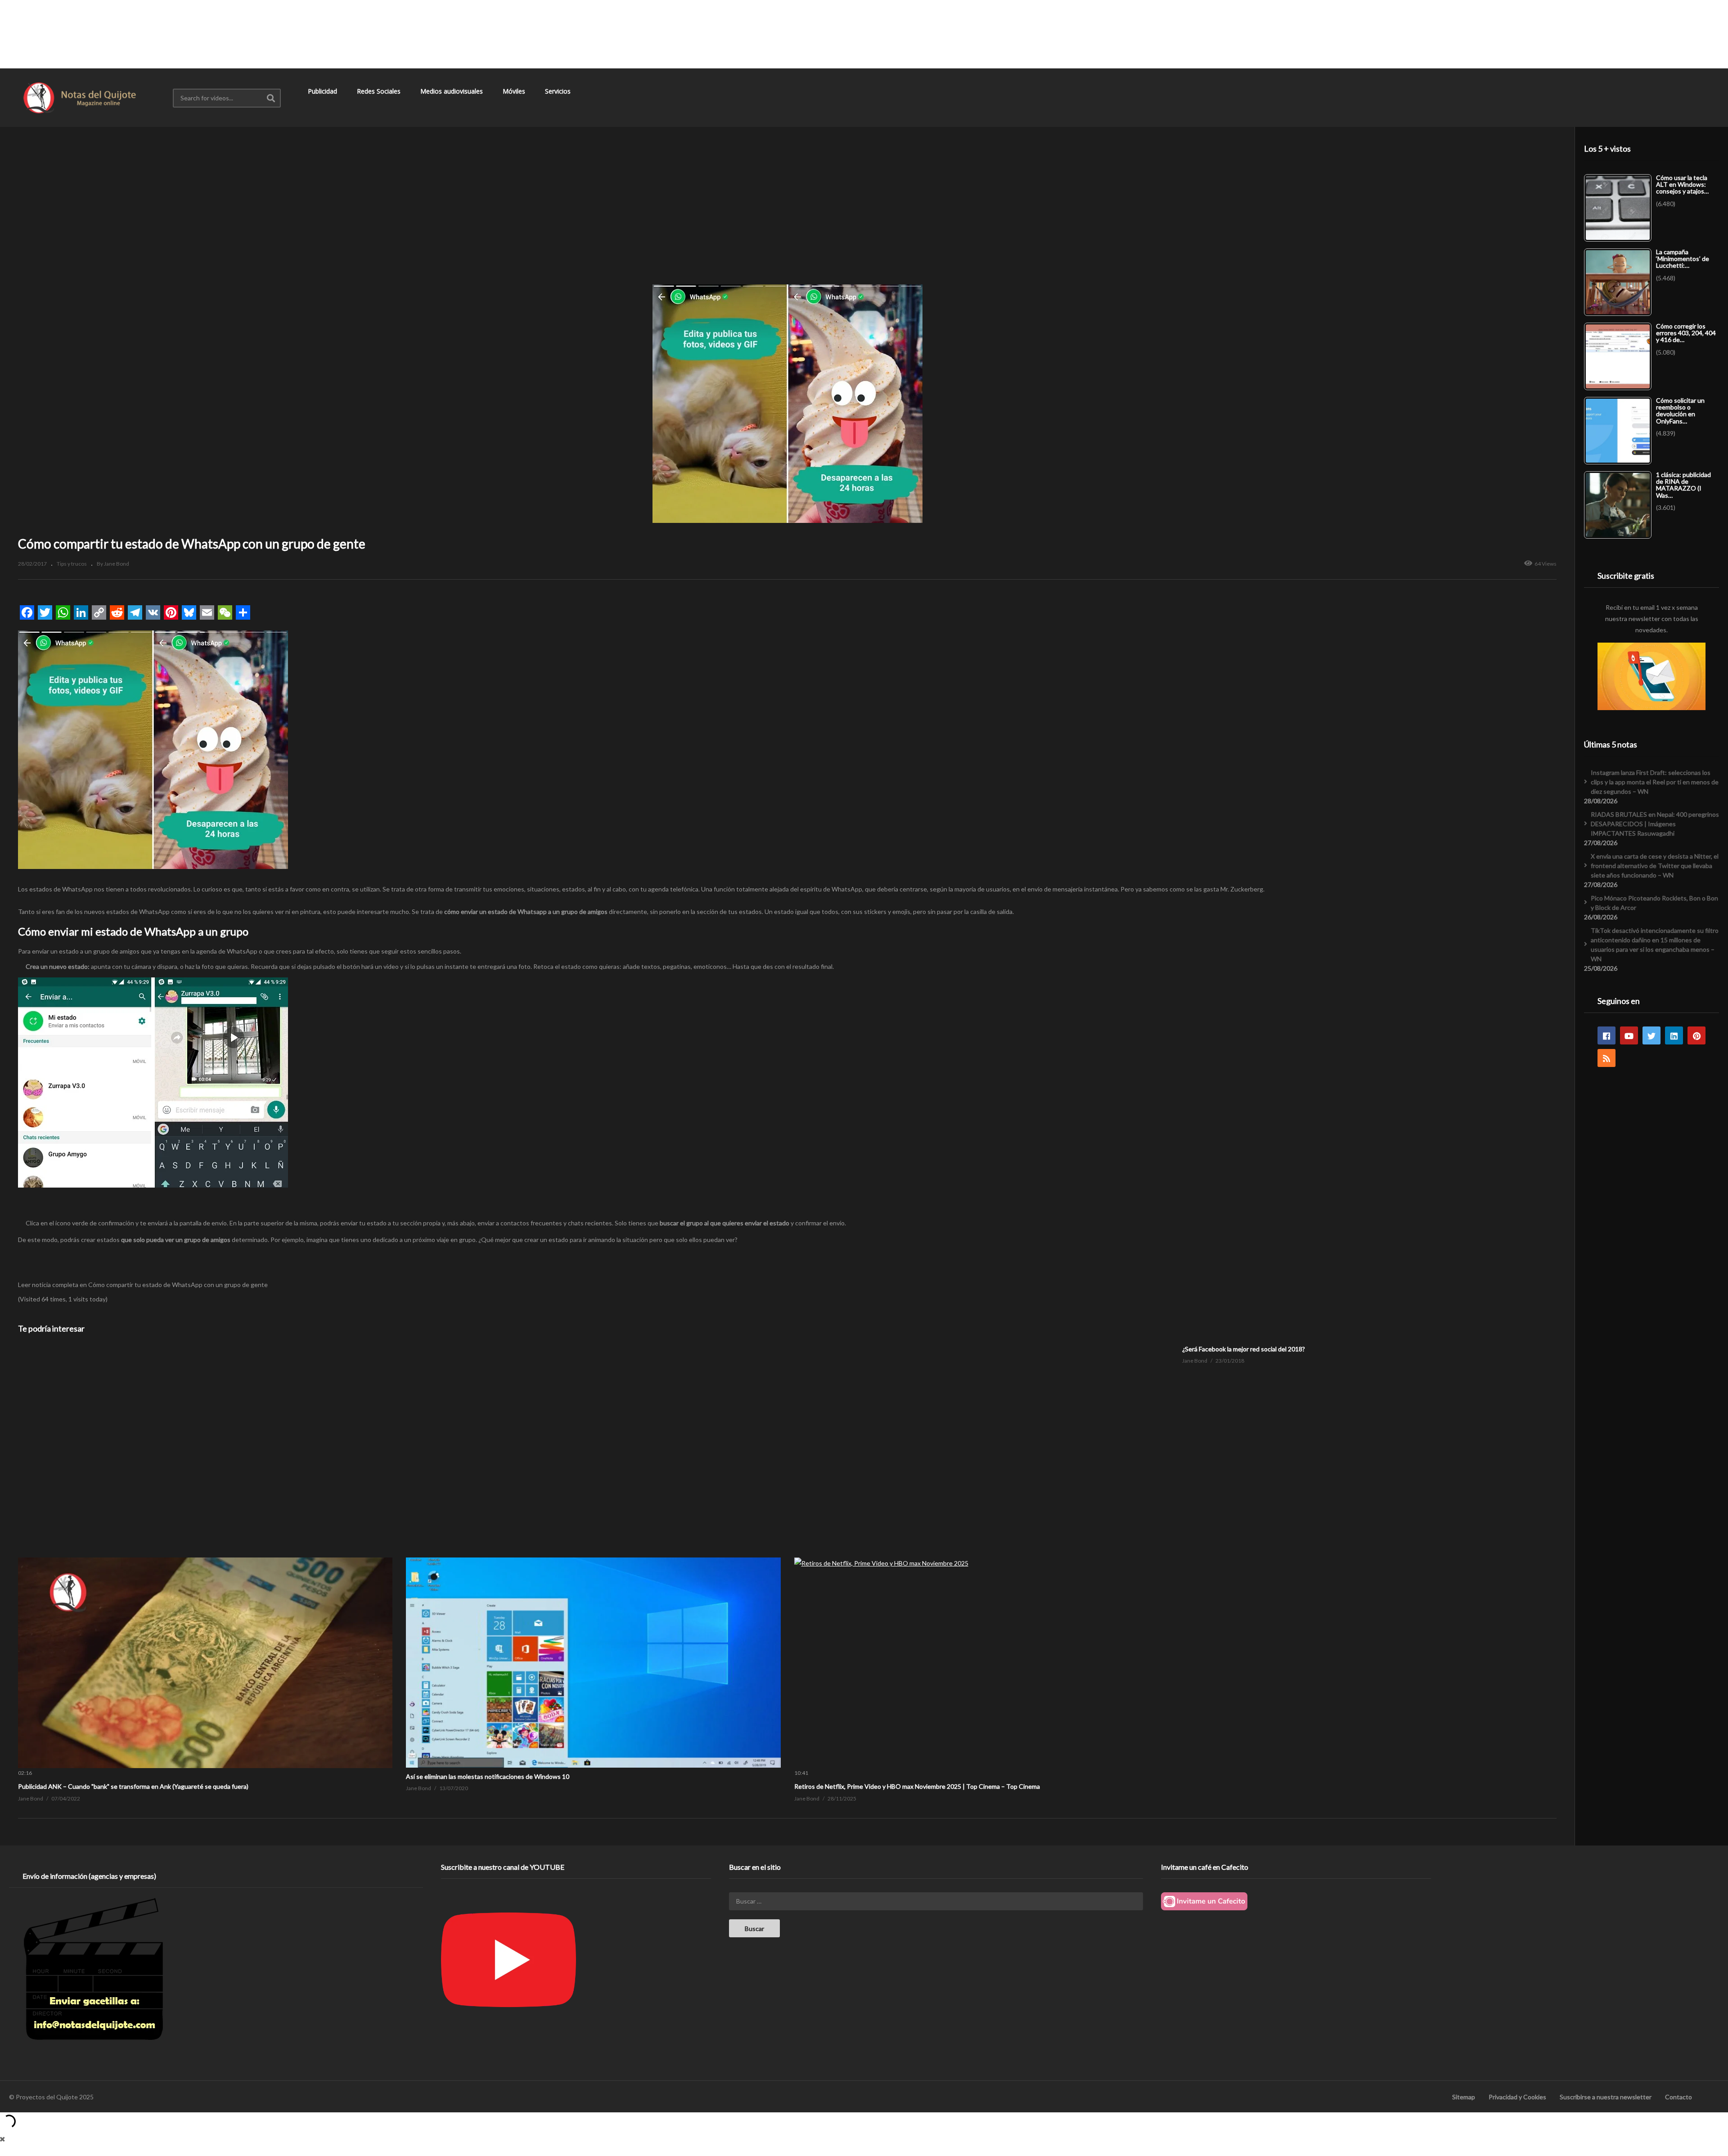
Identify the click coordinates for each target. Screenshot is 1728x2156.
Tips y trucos (72, 564)
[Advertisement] (864, 34)
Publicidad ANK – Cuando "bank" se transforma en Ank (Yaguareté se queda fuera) (133, 1786)
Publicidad (323, 91)
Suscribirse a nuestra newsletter (1606, 2097)
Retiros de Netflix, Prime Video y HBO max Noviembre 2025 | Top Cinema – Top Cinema (917, 1786)
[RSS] (1606, 1058)
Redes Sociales (380, 91)
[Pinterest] (1696, 1035)
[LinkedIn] (1674, 1035)
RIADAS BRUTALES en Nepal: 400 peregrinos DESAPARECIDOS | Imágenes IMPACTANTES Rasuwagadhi (1655, 824)
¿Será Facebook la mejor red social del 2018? (1244, 1349)
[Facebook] (1606, 1035)
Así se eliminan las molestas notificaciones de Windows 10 (488, 1776)
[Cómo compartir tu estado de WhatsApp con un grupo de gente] (205, 1557)
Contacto (1678, 2097)
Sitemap (1464, 2097)
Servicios (559, 91)
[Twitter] (1651, 1035)
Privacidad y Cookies (1517, 2097)
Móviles (515, 91)
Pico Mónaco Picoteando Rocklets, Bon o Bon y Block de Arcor (1654, 903)
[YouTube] (1629, 1035)
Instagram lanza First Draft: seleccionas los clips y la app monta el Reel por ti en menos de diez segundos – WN (1655, 782)
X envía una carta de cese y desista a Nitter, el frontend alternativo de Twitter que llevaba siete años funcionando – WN (1655, 866)
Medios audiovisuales (452, 91)
